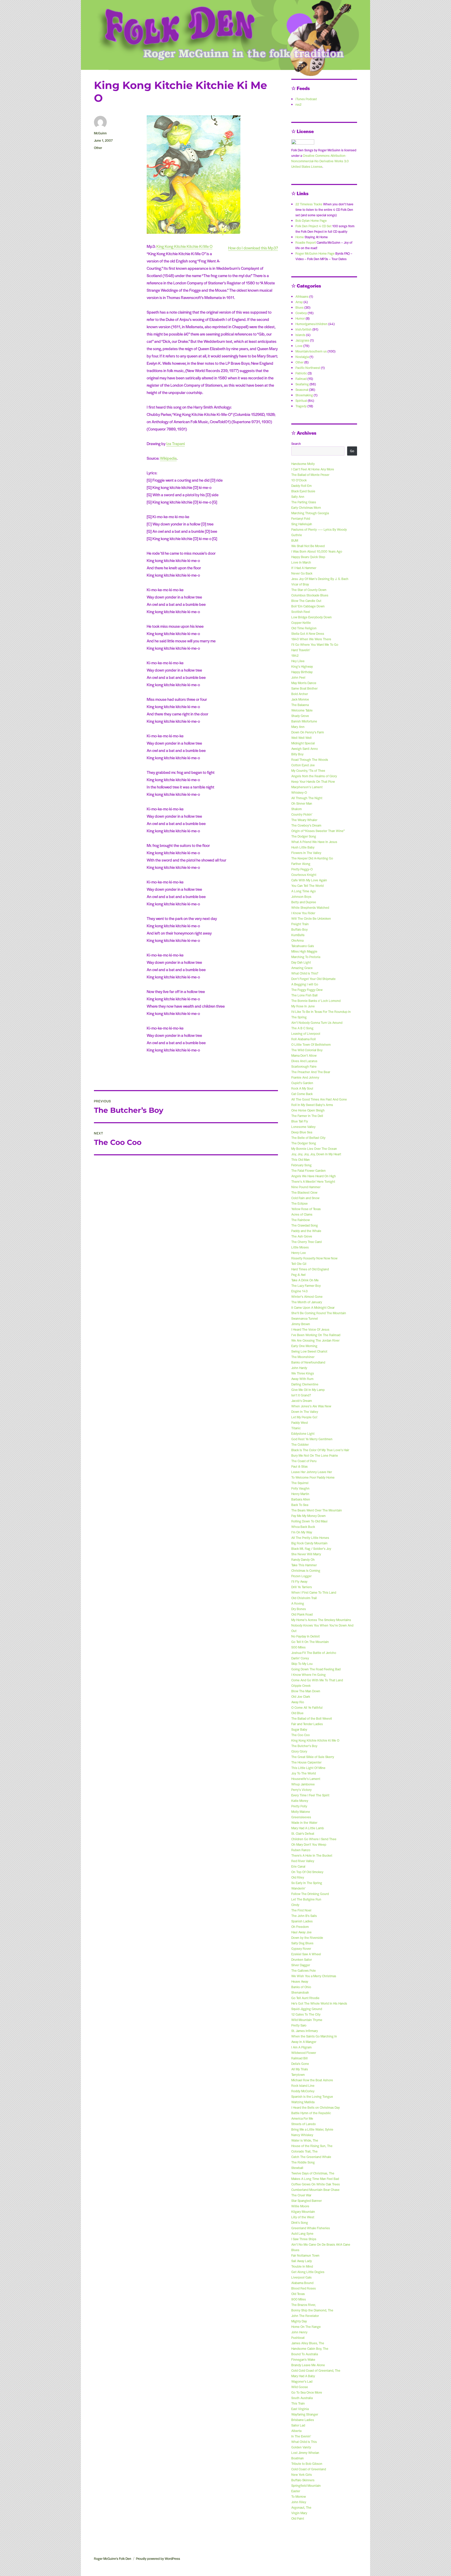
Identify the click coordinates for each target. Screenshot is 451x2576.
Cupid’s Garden (302, 1083)
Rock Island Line (303, 2085)
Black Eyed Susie (303, 491)
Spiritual (301, 401)
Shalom (296, 809)
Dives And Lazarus (304, 1061)
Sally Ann (298, 497)
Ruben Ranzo (301, 1850)
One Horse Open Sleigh (308, 1110)
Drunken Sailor (302, 1959)
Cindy (295, 1905)
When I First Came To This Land (314, 1592)
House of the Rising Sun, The (312, 2146)
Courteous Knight (304, 875)
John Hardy (299, 1368)
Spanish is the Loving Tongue (312, 2096)
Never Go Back (302, 573)
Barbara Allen (301, 1499)
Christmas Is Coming (306, 1570)
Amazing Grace (302, 968)
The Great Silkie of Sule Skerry (313, 1757)
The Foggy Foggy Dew (307, 990)
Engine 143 (299, 1291)
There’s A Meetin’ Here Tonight (313, 1181)
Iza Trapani (176, 443)
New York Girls (302, 2475)
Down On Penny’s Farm (308, 732)
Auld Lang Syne (302, 2233)
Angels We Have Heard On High (314, 1176)
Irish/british (304, 329)
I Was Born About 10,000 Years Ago (317, 551)
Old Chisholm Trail (304, 1598)
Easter (296, 2491)
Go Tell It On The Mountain (310, 1642)
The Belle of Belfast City (308, 1138)
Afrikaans (302, 296)
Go (352, 451)
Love (299, 346)
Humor (300, 318)
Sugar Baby (299, 1729)
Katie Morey (300, 1801)
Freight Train (300, 924)
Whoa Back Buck (303, 1527)
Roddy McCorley (303, 2091)
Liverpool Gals (301, 2277)
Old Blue (297, 1713)
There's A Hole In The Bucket (312, 1855)
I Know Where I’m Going (308, 1675)
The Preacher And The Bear (311, 1072)
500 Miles (298, 1647)
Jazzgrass (302, 340)
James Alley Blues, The (308, 2343)
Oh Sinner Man (302, 803)
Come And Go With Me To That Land (317, 1680)
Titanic (296, 1428)
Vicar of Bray (300, 584)
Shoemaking (304, 395)
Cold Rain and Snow (305, 1198)
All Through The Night (307, 798)
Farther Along (301, 864)
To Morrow (299, 2496)
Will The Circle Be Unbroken (311, 918)
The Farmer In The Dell (307, 1116)
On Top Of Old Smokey (307, 1872)
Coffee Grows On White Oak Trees (316, 2184)
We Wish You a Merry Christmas (314, 1976)
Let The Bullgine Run (306, 1899)
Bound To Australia (305, 2354)
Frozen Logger (301, 1576)
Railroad (301, 379)
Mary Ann (298, 727)
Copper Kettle (301, 623)
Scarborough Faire (304, 1066)
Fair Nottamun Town (305, 2255)
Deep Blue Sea (302, 1132)
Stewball (297, 2168)
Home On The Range (306, 2327)
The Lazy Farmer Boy (306, 1286)
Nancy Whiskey (302, 2135)
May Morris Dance (304, 683)
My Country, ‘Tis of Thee (308, 770)
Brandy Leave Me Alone (308, 2365)
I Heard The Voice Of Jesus (310, 1329)
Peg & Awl (298, 1275)
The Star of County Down (309, 590)
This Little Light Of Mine (308, 1768)
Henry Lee (299, 1253)
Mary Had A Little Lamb (308, 1828)
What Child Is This (304, 2442)
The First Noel (301, 1910)
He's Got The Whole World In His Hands (319, 2003)
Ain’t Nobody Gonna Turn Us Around (317, 1023)
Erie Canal (298, 1866)
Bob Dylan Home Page (311, 220)
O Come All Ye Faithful (307, 1707)
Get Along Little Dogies (308, 2272)
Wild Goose (300, 2387)
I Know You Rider (303, 913)
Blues (299, 307)
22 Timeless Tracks (309, 204)
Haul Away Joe (301, 1932)
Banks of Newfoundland (308, 1362)
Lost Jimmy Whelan (305, 2453)
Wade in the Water (304, 1822)
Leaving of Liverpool (306, 1033)
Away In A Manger (304, 2042)
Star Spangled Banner (307, 2201)
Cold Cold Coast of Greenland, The (316, 2370)
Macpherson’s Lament (307, 787)
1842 (295, 655)
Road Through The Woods (310, 760)
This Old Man (301, 1160)
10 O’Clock (299, 480)
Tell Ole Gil (299, 1264)
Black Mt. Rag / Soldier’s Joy (311, 1549)
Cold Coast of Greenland (309, 2469)
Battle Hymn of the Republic (311, 2113)
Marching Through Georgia (310, 513)
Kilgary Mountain (303, 2212)
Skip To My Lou (302, 1664)
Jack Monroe (300, 699)
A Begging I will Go (305, 984)
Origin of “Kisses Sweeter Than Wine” (318, 831)
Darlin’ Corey (300, 1658)
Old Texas (298, 2294)
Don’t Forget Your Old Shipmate (313, 979)
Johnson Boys (301, 896)
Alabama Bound (302, 2283)
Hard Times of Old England (310, 1269)
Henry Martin (300, 1494)
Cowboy (301, 313)
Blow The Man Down (306, 1691)
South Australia (302, 2398)
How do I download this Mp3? (253, 248)
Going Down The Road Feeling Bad (316, 1669)
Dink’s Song (300, 2222)
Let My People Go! (304, 1417)
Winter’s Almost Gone (307, 1296)
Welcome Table (302, 710)
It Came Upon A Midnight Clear (313, 1307)
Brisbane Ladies (303, 2420)
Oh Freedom (300, 1927)
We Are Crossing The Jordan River (315, 1340)
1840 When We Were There (311, 639)
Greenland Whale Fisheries (311, 2228)
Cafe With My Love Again (309, 880)
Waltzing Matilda (303, 2102)
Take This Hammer (304, 1565)
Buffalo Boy (299, 929)
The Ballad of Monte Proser (310, 475)
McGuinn (100, 133)
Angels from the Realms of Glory (314, 776)
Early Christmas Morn (306, 507)
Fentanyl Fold (301, 518)
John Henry (299, 2332)
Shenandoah (300, 1992)
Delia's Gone (300, 2064)
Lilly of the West (303, 2217)
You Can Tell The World (307, 886)
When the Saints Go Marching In (314, 2036)
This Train (298, 2403)
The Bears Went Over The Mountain (317, 1510)
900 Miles (299, 2299)
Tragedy (301, 406)
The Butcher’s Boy (304, 1746)
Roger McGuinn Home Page (315, 253)
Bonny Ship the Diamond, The (312, 2310)
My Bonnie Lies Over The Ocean (314, 1149)
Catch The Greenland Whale (311, 2157)
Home (300, 237)
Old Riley (298, 1877)
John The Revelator (305, 2316)
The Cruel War (301, 2195)
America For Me (302, 2118)
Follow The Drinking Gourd (310, 1894)
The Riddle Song (303, 2162)
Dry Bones (299, 1609)
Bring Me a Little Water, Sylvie (312, 2129)
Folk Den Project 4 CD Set (313, 226)
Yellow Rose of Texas (306, 1209)
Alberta (296, 2431)
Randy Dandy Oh (303, 1559)
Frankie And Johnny (305, 1077)
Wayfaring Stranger (305, 2414)
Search (296, 444)
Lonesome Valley (303, 1127)
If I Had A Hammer (304, 568)
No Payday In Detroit (305, 1636)
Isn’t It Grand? (301, 1395)
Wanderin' (298, 1888)
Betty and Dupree (304, 902)
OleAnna (297, 940)
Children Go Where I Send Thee (314, 1839)
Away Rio (298, 1702)
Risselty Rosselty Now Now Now (314, 1258)
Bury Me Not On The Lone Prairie (315, 1455)
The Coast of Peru (304, 1461)
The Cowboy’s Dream (306, 825)
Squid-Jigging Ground (307, 2009)
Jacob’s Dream (302, 1401)
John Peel (298, 677)
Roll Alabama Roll (304, 1039)
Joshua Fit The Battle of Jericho (314, 1653)
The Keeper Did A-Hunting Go (312, 858)
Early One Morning (304, 1346)
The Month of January (307, 1302)
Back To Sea (300, 1505)
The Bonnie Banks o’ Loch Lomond (316, 1001)
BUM (295, 540)
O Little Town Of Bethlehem (311, 1044)
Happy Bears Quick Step (308, 557)
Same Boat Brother (304, 688)
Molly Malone (301, 1812)
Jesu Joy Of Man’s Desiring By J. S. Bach (320, 579)
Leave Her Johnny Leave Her (312, 1472)
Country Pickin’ (302, 814)
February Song (301, 1165)
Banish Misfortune (304, 721)
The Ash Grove (302, 1236)
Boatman (298, 2458)
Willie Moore (300, 2206)
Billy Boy (297, 754)
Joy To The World (304, 1773)
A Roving (298, 1603)
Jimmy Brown (301, 1324)
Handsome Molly (303, 464)
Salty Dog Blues (302, 1943)
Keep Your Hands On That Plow (313, 781)
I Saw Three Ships (304, 2239)
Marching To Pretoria (306, 957)
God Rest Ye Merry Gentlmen (312, 1439)
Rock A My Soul (302, 1088)
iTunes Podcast (306, 99)
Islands (300, 335)
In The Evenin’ (301, 2436)
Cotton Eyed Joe (303, 765)
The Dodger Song (304, 836)
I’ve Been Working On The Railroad (316, 1335)
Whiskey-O (299, 792)
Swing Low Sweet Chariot (309, 1351)
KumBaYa (298, 935)
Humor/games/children (311, 324)
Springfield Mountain (306, 2485)
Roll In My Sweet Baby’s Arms (312, 1105)
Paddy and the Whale (306, 1231)
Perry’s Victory (301, 1790)
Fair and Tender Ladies (307, 1724)
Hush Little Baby (303, 847)
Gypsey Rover (301, 1949)
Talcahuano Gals (303, 946)
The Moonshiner (303, 1357)
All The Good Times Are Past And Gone (319, 1099)
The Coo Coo (301, 1735)
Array (299, 302)
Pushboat (298, 2338)
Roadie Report (306, 242)
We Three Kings (303, 1373)
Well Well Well (301, 738)
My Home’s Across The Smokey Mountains (321, 1620)
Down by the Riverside (307, 1938)
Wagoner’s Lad (302, 2381)
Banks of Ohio (301, 1987)
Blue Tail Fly (300, 1121)
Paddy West (300, 1423)
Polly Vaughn (300, 1488)
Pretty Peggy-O (302, 869)
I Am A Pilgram (301, 2047)
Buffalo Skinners (303, 2480)
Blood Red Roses (304, 2288)
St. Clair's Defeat (303, 1833)
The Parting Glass (304, 502)
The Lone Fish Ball (304, 995)
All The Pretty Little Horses (310, 1538)
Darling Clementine (305, 1384)
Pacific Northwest (308, 368)
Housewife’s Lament (306, 1779)
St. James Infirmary (305, 2031)
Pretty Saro (299, 2025)
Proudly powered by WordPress (158, 2559)
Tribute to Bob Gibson (307, 2464)
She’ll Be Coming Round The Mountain (319, 1313)
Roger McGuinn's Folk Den (113, 2559)
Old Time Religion (304, 628)
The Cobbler (300, 1444)
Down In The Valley (305, 1412)
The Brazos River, (304, 2305)
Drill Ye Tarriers (302, 1587)
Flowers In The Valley (306, 853)
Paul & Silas (299, 1466)
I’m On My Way (302, 1532)
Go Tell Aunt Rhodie (305, 1998)
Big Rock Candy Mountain (309, 1543)
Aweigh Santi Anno (305, 749)
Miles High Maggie (304, 951)
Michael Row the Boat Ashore (312, 2080)
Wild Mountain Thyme (307, 2020)
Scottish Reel (301, 612)
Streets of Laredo (304, 2124)
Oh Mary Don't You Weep (309, 1844)
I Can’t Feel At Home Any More (313, 469)
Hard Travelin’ (301, 650)
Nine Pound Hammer (306, 1187)
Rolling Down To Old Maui (309, 1521)
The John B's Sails (304, 1916)
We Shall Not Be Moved (308, 546)
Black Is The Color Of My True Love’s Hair (320, 1450)
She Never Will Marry (306, 1554)
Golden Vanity (301, 2447)
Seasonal (302, 390)
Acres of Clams (302, 1214)
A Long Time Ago (304, 891)
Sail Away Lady (302, 2261)
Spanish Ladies (302, 1921)
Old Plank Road (302, 1614)
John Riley (299, 2502)
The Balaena (300, 705)
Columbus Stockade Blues (310, 595)
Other (98, 148)
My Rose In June (303, 1006)
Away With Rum (302, 1379)
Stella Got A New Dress (308, 633)
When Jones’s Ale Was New (311, 1406)
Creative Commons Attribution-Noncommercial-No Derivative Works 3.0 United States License (320, 161)
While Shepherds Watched (310, 907)
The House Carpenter (306, 1762)
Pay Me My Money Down (308, 1516)
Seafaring (302, 384)
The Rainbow (301, 1220)
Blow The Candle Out (306, 601)
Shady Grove (300, 716)
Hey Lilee (298, 661)
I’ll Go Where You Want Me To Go (315, 644)
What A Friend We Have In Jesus (314, 842)
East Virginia (300, 2409)
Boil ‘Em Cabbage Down (308, 606)
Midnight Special (303, 743)
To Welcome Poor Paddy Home (313, 1477)
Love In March (301, 562)
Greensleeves (301, 1817)
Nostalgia (302, 357)
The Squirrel (300, 1483)
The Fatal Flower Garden (308, 1170)
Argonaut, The (301, 2507)
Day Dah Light (301, 962)
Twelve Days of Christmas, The (313, 2173)
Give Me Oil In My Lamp (308, 1390)
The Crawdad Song (305, 1225)
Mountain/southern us (311, 351)
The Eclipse (299, 1203)
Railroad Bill (299, 2058)
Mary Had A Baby (303, 2376)
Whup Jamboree (303, 1784)
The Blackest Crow (304, 1192)
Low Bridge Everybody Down (311, 617)
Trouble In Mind (302, 2266)
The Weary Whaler (304, 820)
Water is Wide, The (305, 2140)
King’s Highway (302, 666)
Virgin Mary (299, 2513)
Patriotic (301, 373)
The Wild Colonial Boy (307, 1050)
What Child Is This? (305, 973)
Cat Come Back (302, 1094)
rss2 (298, 104)
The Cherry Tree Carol (307, 1242)
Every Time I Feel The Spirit (310, 1795)
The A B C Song (302, 1028)
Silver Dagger (301, 1965)
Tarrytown (298, 2075)
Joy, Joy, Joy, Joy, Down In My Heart (316, 1154)
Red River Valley (303, 1861)
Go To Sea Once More (307, 2392)
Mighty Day (299, 2321)
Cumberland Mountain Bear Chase (315, 2190)
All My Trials (300, 2069)
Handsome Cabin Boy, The (310, 2348)
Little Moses (300, 1247)
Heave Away (300, 1981)
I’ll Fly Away (299, 1581)
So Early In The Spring (307, 1883)
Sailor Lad (298, 2425)
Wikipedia (168, 458)
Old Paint (298, 2518)
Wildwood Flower (304, 2053)
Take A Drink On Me (305, 1280)
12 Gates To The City (306, 2014)
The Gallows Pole (304, 1970)
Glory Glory (299, 1751)
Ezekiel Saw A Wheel (306, 1954)
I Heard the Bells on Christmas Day (316, 2107)
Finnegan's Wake (303, 2359)
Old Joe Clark (301, 1696)
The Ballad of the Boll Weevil (312, 1718)
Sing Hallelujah (302, 524)
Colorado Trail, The (304, 2151)
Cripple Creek (301, 1686)
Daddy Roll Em (301, 486)
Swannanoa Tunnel (305, 1318)
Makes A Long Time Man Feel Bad (315, 2179)
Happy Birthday (302, 672)
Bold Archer (300, 694)
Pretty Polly (299, 1806)
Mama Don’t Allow (304, 1055)
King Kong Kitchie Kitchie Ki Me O (184, 246)
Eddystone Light (303, 1433)
